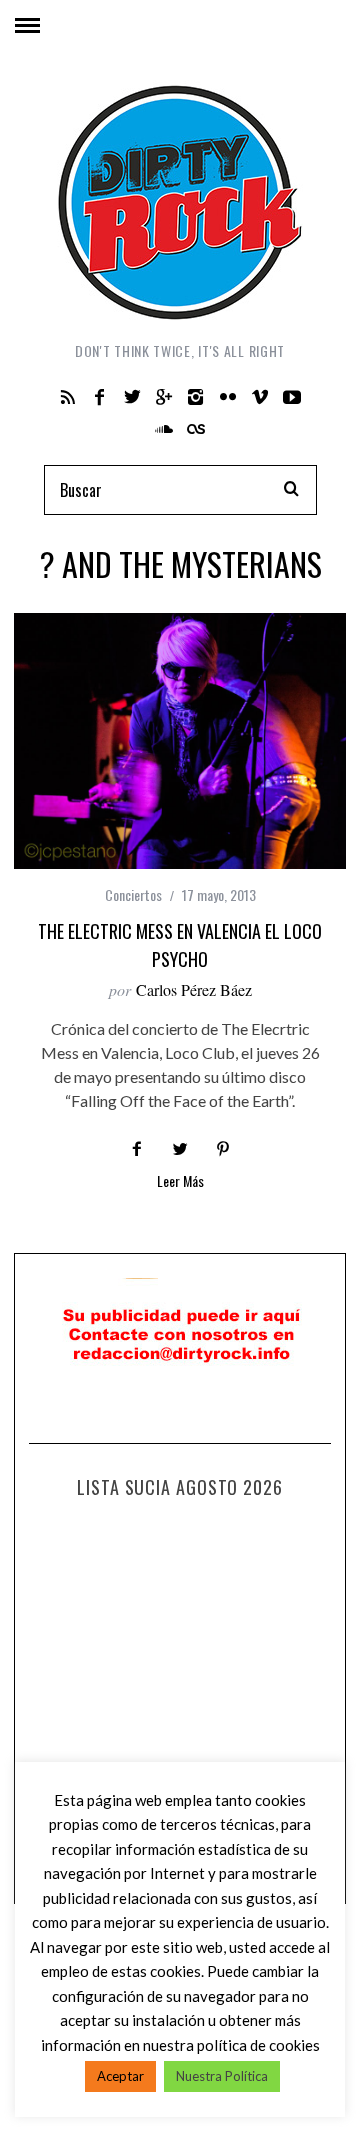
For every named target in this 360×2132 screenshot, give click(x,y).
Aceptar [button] (120, 2076)
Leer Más (180, 1182)
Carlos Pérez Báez (194, 989)
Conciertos (133, 894)
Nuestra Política (222, 2076)
